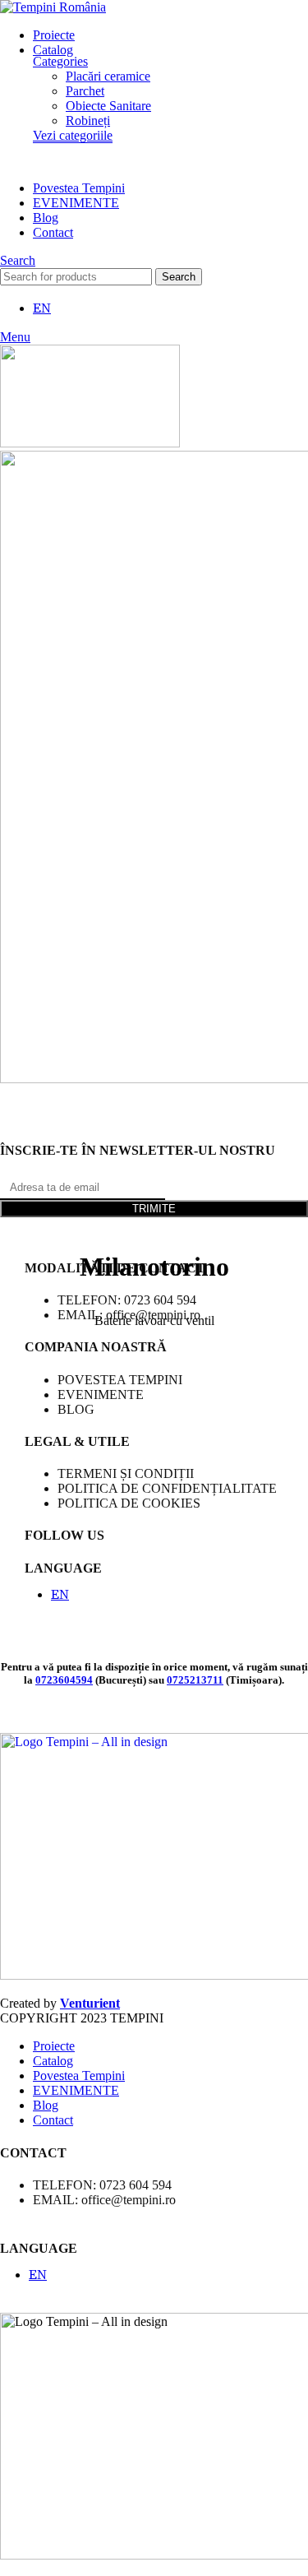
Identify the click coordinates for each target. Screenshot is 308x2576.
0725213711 (195, 1680)
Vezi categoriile (73, 135)
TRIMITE (154, 1209)
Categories (60, 61)
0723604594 (64, 1680)
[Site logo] (53, 7)
